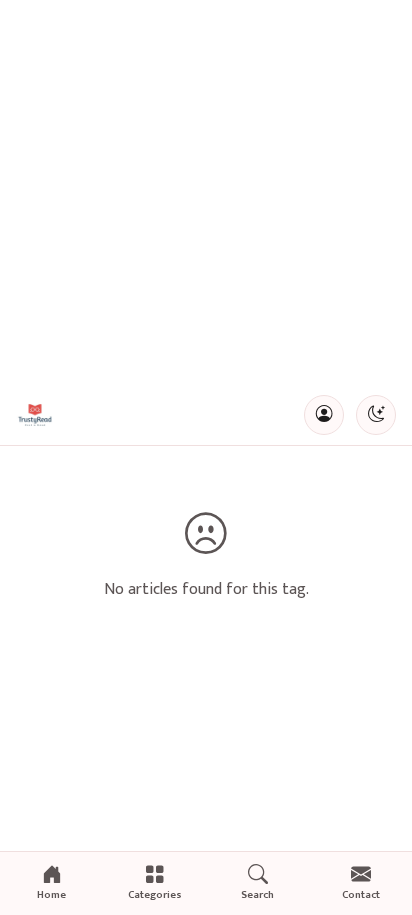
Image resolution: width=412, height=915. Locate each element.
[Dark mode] (376, 415)
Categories (155, 895)
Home (51, 895)
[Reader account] (324, 415)
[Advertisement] (206, 192)
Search (257, 895)
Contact (361, 895)
